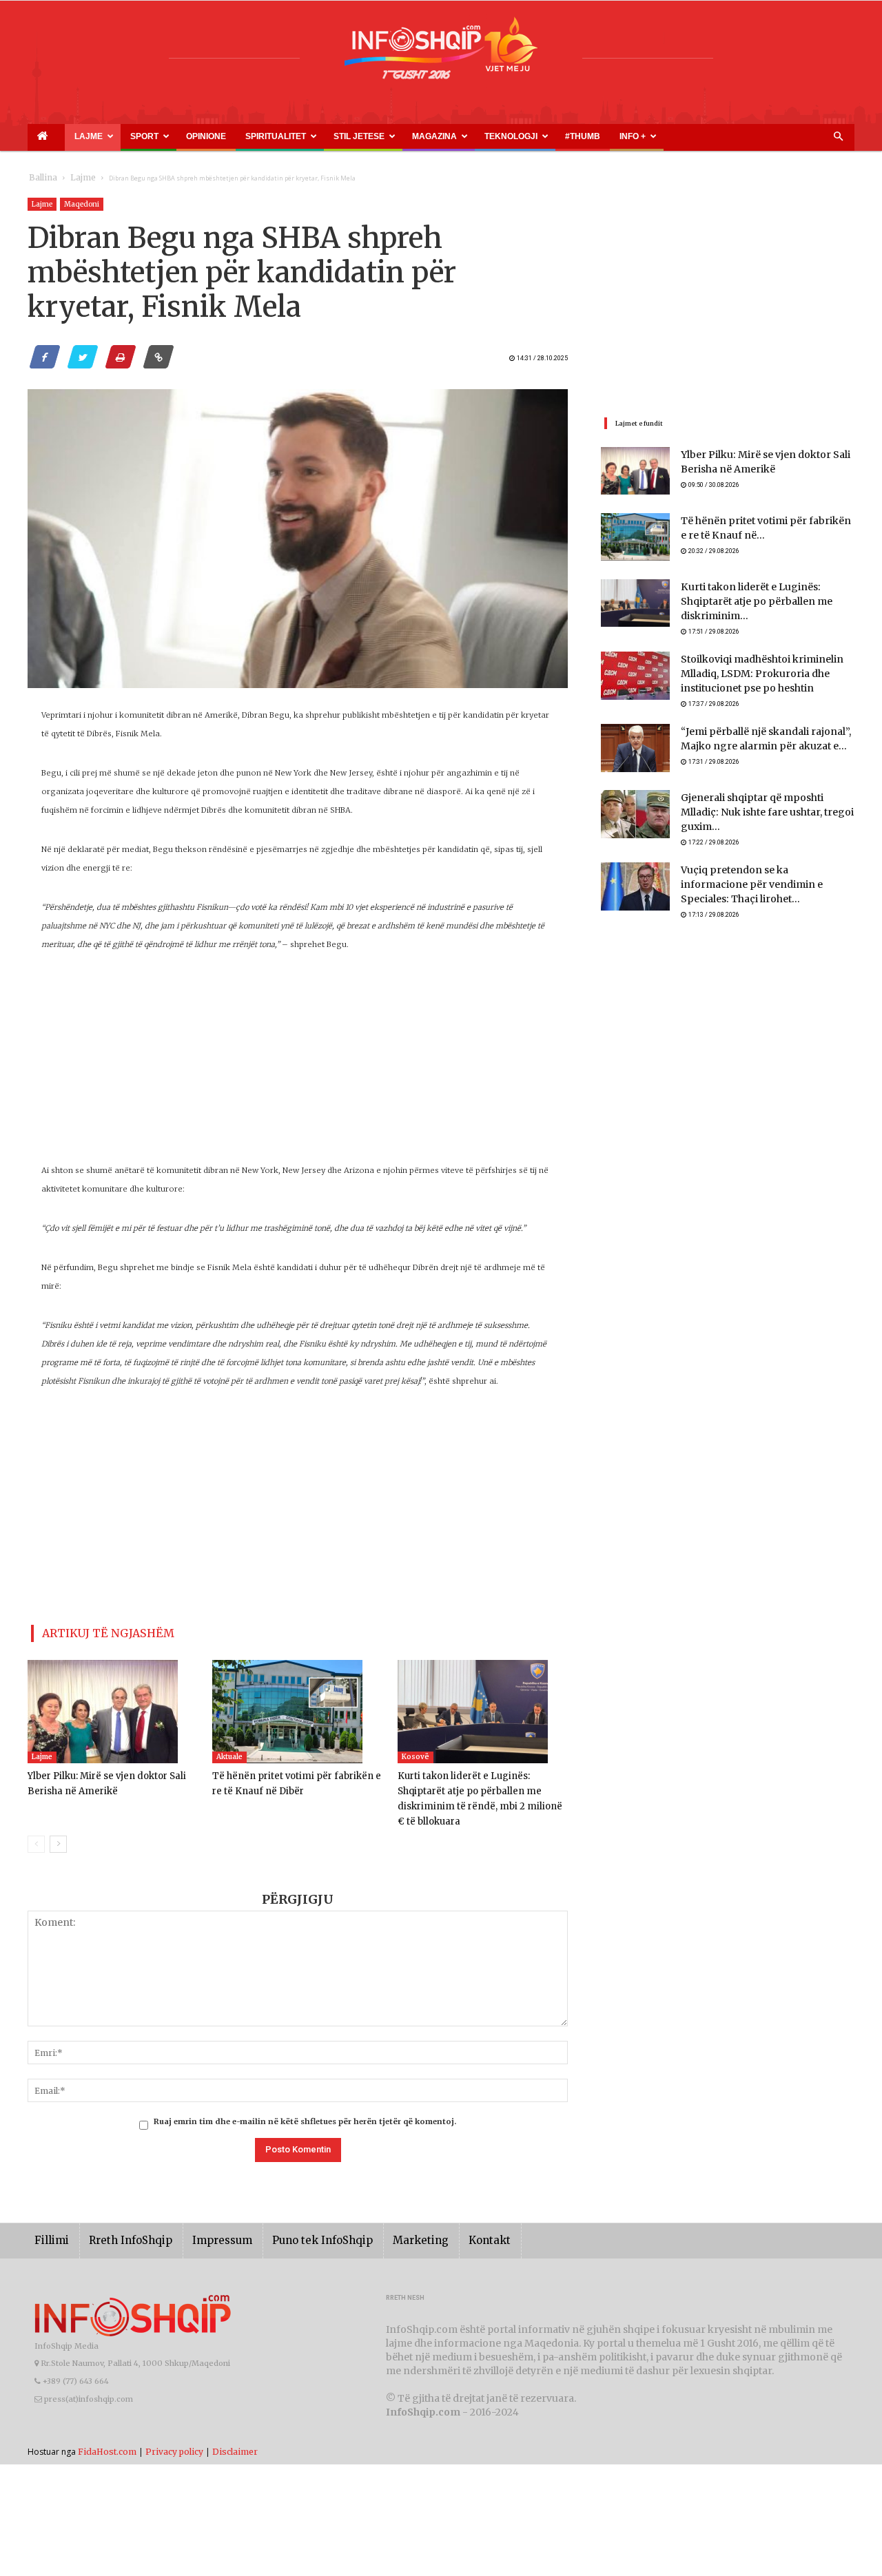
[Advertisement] (298, 1065)
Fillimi (49, 2220)
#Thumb (446, 136)
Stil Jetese (273, 136)
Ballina (40, 178)
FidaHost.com (107, 2430)
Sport (111, 136)
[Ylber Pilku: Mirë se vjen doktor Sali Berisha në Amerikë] (113, 1706)
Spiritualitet (207, 136)
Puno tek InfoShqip (293, 2220)
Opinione (156, 136)
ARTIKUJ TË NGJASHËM (92, 1631)
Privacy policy (174, 2430)
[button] (838, 137)
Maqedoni (82, 204)
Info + (481, 136)
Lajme (68, 136)
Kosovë (416, 1751)
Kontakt (443, 2220)
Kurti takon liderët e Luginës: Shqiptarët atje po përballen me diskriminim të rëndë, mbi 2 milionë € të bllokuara (480, 1786)
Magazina (333, 136)
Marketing (380, 2220)
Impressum (203, 2220)
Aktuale (229, 1751)
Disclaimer (235, 2430)
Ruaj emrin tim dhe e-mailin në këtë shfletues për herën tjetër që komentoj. (305, 2101)
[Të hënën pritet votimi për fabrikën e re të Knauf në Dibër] (297, 1706)
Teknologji (393, 136)
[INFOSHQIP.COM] (441, 53)
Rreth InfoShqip (120, 2220)
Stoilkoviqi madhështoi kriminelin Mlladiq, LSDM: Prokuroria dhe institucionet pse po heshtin (752, 668)
